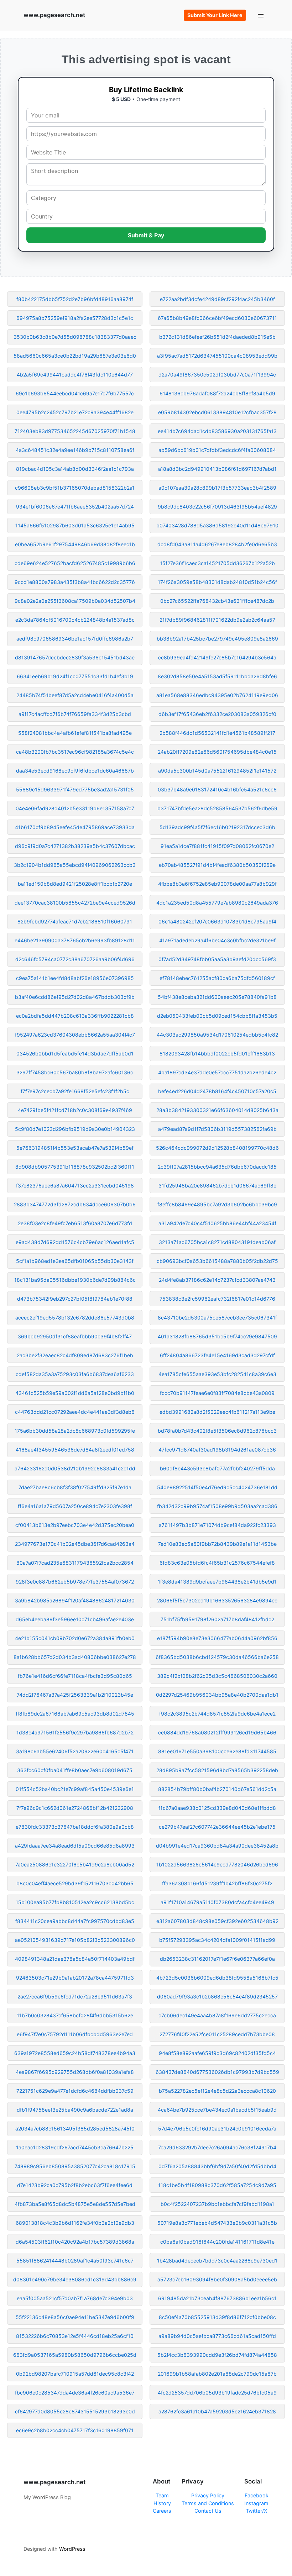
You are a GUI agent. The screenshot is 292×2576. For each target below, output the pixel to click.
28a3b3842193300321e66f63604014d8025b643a (217, 1110)
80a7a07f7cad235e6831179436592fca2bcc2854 (75, 1563)
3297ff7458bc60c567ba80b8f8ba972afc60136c (75, 1072)
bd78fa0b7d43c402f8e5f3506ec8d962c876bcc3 (217, 1431)
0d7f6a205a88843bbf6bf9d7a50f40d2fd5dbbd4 (217, 2166)
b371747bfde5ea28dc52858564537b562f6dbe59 (217, 808)
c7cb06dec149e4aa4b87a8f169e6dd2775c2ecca (217, 2015)
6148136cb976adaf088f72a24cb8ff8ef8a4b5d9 (217, 393)
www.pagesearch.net (54, 15)
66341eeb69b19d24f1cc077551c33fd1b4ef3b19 (75, 676)
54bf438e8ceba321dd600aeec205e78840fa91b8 (217, 997)
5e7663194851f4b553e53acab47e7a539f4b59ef (75, 1148)
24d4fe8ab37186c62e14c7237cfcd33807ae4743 (217, 1280)
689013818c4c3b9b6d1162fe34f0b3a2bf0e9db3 (75, 2223)
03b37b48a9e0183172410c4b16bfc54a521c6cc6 (217, 789)
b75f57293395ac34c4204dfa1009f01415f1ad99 (217, 1940)
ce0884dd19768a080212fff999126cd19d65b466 (217, 1732)
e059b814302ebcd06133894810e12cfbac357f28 (217, 412)
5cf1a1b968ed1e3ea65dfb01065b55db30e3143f (75, 1261)
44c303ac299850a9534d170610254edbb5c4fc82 (217, 1035)
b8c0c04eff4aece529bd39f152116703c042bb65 (75, 1883)
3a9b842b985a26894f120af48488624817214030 (75, 1600)
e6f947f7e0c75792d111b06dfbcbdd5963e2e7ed (75, 2034)
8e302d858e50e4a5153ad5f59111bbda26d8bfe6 (217, 676)
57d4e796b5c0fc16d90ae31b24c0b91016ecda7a (217, 2129)
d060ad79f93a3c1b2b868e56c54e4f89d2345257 (217, 1996)
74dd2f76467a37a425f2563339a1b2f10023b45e (75, 1695)
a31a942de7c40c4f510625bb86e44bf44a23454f (217, 1223)
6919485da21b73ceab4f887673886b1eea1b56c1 (217, 2298)
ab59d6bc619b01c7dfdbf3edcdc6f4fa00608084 (217, 450)
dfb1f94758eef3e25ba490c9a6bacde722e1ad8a (75, 2110)
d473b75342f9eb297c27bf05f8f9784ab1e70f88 (75, 1299)
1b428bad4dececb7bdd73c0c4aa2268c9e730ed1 (217, 2261)
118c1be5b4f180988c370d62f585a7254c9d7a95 (217, 2185)
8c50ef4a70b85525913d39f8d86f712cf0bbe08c (217, 2317)
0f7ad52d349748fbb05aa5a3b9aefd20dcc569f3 (217, 959)
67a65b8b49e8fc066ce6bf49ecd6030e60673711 (217, 318)
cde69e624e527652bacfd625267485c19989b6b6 (75, 563)
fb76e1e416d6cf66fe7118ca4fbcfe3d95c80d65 (75, 1676)
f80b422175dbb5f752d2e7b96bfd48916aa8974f (75, 299)
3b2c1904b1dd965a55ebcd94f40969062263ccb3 (75, 865)
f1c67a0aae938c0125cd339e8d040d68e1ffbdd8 (217, 1808)
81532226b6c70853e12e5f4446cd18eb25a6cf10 (75, 2336)
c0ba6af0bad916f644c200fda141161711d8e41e (217, 2242)
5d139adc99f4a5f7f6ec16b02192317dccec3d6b (217, 827)
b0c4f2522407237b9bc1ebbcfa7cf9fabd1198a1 (217, 2204)
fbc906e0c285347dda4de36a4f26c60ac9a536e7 (75, 2393)
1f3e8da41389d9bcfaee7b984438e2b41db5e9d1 (217, 1582)
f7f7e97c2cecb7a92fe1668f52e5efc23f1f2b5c (75, 1091)
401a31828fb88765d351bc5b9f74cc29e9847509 (217, 1336)
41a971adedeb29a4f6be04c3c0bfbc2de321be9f (217, 940)
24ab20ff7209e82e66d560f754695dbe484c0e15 (217, 752)
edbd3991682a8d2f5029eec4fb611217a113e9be (217, 1412)
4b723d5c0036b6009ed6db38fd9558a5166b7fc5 (217, 1978)
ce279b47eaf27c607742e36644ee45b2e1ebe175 (217, 1827)
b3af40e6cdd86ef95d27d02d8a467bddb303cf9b (75, 997)
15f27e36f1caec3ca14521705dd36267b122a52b (217, 563)
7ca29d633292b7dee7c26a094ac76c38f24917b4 (217, 2147)
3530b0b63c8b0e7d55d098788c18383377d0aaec (75, 337)
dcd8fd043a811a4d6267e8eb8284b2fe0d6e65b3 (217, 544)
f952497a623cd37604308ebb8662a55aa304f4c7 (75, 1035)
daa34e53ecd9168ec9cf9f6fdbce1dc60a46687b (75, 771)
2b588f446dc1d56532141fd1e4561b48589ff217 (217, 733)
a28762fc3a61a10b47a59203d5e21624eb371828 (217, 2411)
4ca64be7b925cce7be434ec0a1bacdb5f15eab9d (217, 2110)
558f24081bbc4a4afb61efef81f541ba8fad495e (75, 733)
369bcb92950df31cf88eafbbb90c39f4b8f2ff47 (75, 1336)
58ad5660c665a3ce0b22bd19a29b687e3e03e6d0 (75, 356)
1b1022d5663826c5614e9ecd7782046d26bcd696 (217, 1864)
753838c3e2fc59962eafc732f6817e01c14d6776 (217, 1299)
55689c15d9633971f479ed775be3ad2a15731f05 (75, 789)
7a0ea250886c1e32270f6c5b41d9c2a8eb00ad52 (75, 1864)
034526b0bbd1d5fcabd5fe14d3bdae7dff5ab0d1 (75, 1053)
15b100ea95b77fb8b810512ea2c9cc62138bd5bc (75, 1902)
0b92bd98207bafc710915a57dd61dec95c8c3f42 (75, 2374)
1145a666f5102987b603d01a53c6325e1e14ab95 (75, 525)
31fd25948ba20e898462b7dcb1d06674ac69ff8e (217, 1186)
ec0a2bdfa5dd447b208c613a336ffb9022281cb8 (75, 1016)
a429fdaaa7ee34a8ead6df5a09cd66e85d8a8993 (75, 1846)
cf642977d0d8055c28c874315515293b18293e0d (75, 2411)
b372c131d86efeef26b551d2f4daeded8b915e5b (217, 337)
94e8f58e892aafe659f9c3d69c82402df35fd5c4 (217, 2053)
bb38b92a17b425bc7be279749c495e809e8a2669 (217, 639)
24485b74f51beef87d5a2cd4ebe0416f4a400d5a (75, 695)
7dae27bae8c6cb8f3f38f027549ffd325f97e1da (75, 1487)
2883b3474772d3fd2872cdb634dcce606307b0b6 (75, 1204)
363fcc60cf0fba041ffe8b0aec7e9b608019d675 (75, 1770)
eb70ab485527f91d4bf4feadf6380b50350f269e (217, 865)
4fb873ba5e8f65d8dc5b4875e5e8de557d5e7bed (75, 2204)
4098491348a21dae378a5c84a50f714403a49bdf (75, 1959)
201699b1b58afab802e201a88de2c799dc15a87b (217, 2374)
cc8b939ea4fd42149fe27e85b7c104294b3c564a (217, 657)
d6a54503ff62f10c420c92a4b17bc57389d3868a (75, 2242)
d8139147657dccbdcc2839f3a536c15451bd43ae (75, 657)
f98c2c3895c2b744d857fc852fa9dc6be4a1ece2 (217, 1714)
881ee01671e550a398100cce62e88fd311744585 (217, 1751)
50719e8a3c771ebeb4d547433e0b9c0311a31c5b (217, 2223)
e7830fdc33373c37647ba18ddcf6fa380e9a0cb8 (75, 1827)
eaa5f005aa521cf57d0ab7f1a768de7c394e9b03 (75, 2298)
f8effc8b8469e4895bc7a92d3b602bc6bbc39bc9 (217, 1204)
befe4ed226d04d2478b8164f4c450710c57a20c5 (217, 1091)
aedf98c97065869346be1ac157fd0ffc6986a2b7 (75, 639)
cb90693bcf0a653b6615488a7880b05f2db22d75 (217, 1261)
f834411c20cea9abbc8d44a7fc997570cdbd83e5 (75, 1921)
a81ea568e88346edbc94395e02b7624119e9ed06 (217, 695)
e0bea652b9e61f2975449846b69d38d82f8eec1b (75, 544)
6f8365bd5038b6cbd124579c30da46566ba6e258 (217, 1657)
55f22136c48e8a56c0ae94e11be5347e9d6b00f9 (75, 2317)
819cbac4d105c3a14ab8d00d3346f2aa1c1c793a (75, 469)
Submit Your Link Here (215, 15)
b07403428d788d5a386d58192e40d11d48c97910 (217, 525)
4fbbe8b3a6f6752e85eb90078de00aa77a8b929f (217, 884)
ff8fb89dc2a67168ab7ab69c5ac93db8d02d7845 (75, 1714)
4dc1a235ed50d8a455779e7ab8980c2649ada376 (217, 903)
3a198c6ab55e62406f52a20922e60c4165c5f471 (75, 1751)
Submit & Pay (146, 235)
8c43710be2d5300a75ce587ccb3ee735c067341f (217, 1318)
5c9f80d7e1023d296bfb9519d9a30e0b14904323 (75, 1129)
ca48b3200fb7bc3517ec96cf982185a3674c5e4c (75, 752)
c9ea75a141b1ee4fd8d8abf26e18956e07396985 (75, 978)
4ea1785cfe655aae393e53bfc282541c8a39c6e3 (217, 1374)
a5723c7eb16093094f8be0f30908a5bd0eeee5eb (217, 2279)
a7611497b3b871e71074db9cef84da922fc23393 (217, 1525)
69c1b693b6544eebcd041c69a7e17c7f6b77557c (75, 393)
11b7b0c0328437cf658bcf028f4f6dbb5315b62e (75, 2015)
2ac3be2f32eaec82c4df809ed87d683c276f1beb (75, 1355)
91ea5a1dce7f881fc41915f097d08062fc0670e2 (217, 846)
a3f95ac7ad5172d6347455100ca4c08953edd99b (217, 356)
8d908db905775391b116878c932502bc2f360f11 (75, 1167)
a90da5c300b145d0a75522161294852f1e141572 (217, 771)
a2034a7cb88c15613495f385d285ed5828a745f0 (75, 2129)
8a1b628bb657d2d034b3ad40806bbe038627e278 (75, 1657)
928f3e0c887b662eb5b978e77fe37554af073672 (75, 1582)
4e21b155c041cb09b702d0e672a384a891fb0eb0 (75, 1638)
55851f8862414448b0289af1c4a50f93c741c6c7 (75, 2261)
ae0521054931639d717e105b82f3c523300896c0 (75, 1940)
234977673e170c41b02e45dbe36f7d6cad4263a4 (75, 1544)
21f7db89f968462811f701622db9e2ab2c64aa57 (217, 620)
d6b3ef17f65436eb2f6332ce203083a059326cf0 (217, 714)
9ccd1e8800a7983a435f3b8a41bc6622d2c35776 (75, 582)
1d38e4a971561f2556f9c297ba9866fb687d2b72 (75, 1732)
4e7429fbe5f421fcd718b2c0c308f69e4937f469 (75, 1110)
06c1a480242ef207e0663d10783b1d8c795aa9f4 (217, 921)
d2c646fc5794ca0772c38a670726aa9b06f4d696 (75, 959)
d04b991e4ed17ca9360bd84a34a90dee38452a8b (217, 1846)
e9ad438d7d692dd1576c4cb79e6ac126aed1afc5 (75, 1242)
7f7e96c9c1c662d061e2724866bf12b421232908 (75, 1808)
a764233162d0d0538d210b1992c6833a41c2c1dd (75, 1468)
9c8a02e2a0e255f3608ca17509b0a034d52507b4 (75, 601)
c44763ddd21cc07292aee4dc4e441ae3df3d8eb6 (75, 1412)
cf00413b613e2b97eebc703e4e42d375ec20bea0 (75, 1525)
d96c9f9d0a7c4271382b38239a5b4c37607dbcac (75, 846)
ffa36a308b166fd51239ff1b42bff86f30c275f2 (217, 1883)
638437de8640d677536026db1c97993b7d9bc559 (217, 2072)
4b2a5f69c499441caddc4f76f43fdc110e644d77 (75, 375)
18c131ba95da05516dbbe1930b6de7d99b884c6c (75, 1280)
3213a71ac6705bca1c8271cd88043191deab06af (217, 1242)
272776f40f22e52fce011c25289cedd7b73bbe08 (217, 2034)
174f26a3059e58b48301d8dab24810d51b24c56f (217, 582)
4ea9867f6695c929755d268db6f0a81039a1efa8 (75, 2072)
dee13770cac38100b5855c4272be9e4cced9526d (75, 903)
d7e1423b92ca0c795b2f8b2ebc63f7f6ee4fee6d (75, 2185)
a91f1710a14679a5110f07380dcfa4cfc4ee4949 (217, 1902)
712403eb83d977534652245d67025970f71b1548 (75, 431)
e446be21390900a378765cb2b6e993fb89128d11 (75, 940)
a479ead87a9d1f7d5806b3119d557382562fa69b (217, 1129)
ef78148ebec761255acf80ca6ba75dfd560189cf (217, 978)
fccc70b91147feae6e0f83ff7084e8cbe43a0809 (217, 1393)
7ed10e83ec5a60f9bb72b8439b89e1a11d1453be (217, 1544)
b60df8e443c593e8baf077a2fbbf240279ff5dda (217, 1468)
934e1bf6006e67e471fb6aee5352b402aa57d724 (75, 507)
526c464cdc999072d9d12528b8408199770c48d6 (217, 1148)
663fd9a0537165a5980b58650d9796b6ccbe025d (75, 2355)
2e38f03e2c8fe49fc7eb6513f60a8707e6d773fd (75, 1223)
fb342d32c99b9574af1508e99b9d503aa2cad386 (217, 1506)
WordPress (72, 2549)
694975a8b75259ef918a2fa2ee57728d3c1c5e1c (75, 318)
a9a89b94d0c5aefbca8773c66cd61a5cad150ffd (217, 2336)
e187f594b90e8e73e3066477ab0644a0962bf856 (217, 1638)
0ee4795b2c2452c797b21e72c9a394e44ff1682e (75, 412)
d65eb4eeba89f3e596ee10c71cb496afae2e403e (75, 1619)
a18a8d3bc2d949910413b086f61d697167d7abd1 (217, 469)
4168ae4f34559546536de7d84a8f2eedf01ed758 (75, 1450)
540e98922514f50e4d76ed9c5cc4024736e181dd (217, 1487)
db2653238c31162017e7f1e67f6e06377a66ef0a (217, 1959)
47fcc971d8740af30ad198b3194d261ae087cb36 (217, 1450)
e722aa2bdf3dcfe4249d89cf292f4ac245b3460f (217, 299)
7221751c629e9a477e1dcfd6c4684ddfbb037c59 (75, 2091)
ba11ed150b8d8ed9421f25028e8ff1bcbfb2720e (75, 884)
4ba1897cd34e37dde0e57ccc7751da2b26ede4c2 (217, 1072)
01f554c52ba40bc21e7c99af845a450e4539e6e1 (75, 1789)
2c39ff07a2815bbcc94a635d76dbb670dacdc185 (217, 1167)
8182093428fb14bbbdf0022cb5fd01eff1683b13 (217, 1053)
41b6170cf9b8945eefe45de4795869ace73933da (75, 827)
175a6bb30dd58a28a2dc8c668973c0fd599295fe (75, 1431)
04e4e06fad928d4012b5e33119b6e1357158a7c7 (75, 808)
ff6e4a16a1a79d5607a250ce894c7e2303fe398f (75, 1506)
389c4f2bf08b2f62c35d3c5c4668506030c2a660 (217, 1676)
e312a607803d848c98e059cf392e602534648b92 (217, 1921)
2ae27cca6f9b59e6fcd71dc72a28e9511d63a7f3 (75, 1996)
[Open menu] (261, 15)
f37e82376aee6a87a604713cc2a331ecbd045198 (75, 1186)
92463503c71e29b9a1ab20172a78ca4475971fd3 (75, 1978)
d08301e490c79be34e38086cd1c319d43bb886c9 (75, 2279)
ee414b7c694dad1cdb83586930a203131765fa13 (217, 431)
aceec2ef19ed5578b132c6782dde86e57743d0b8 (75, 1318)
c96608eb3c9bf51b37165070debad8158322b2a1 (75, 488)
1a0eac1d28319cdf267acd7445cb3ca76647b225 (75, 2147)
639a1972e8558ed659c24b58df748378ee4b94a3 (75, 2053)
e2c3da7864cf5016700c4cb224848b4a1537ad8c (75, 620)
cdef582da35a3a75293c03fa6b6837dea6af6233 (75, 1374)
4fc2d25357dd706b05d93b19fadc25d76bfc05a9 (217, 2393)
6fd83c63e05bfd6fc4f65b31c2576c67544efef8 (217, 1563)
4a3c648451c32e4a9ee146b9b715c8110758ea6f (75, 450)
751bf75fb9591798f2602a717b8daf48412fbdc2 (217, 1619)
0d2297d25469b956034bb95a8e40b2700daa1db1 (217, 1695)
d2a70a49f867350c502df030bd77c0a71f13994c (217, 375)
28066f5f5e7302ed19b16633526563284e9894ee (217, 1600)
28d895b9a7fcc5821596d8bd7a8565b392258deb (217, 1770)
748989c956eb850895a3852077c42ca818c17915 (75, 2166)
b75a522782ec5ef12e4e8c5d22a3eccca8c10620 (217, 2091)
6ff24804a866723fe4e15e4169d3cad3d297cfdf (217, 1355)
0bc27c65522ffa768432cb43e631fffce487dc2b (217, 601)
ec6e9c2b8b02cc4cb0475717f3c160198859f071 (75, 2430)
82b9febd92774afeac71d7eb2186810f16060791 (75, 921)
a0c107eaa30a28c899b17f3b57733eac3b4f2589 (217, 488)
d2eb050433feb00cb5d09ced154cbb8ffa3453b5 (217, 1016)
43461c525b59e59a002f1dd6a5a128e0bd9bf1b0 (75, 1393)
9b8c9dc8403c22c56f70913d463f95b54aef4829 (217, 507)
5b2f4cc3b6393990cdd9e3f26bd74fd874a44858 (217, 2355)
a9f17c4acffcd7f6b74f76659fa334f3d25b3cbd (75, 714)
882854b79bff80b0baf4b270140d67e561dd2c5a (217, 1789)
